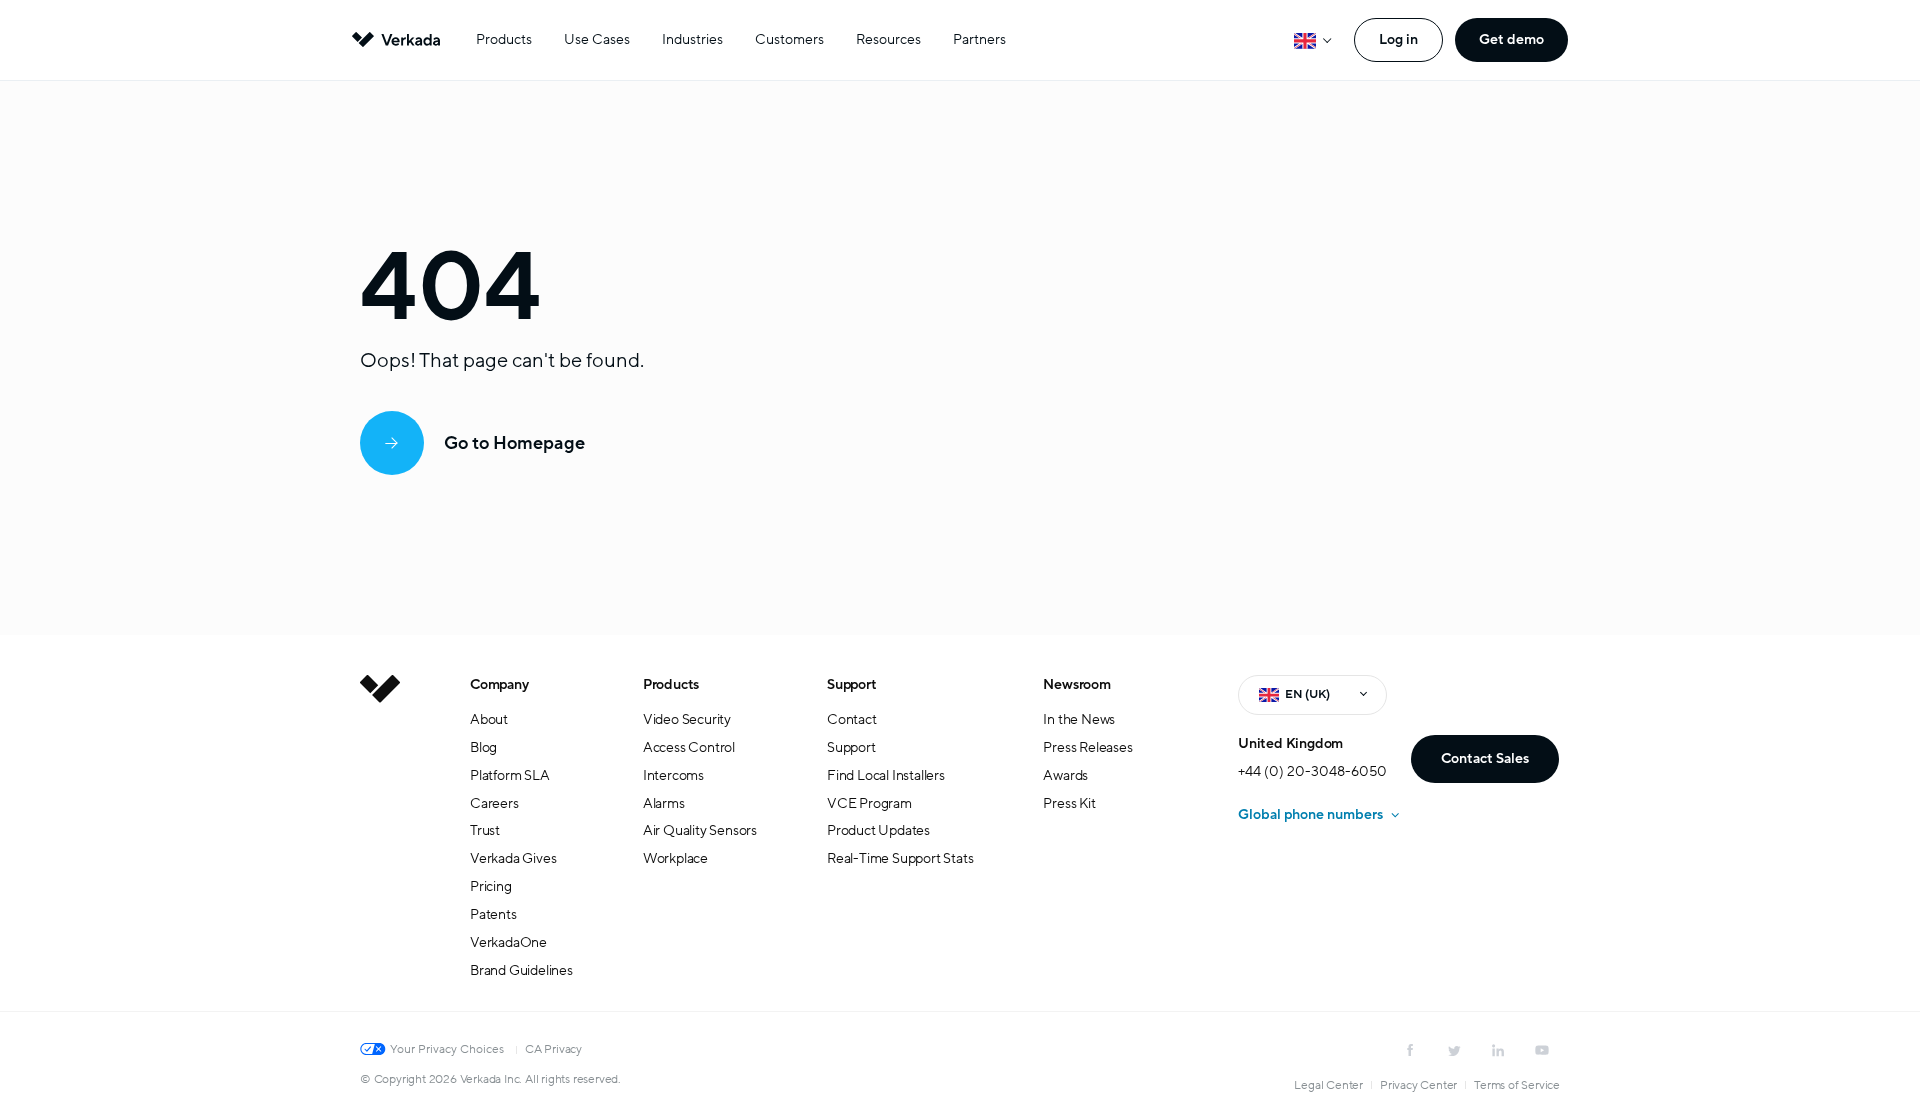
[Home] (380, 843)
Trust (485, 830)
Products (504, 39)
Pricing (491, 886)
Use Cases (597, 39)
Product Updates (878, 830)
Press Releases (1087, 747)
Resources (888, 39)
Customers (789, 39)
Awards (1065, 775)
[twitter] (1454, 1050)
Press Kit (1069, 803)
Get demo (1511, 39)
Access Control (689, 747)
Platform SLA (510, 775)
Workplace (675, 858)
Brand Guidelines (521, 970)
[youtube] (1542, 1050)
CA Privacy (553, 1049)
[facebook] (1410, 1050)
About (489, 719)
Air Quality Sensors (700, 830)
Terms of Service (1517, 1085)
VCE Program (869, 803)
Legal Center (1328, 1085)
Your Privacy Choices (447, 1049)
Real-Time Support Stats (900, 858)
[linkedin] (1498, 1050)
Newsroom (1076, 684)
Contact (852, 719)
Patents (493, 914)
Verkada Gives (513, 858)
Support (852, 684)
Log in (1398, 39)
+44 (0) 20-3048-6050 (1312, 771)
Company (499, 684)
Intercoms (673, 775)
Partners (979, 39)
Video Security (687, 719)
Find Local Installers (886, 775)
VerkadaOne (508, 942)
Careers (494, 803)
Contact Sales (1485, 758)
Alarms (664, 803)
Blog (483, 747)
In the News (1079, 719)
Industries (692, 39)
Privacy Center (1418, 1085)
